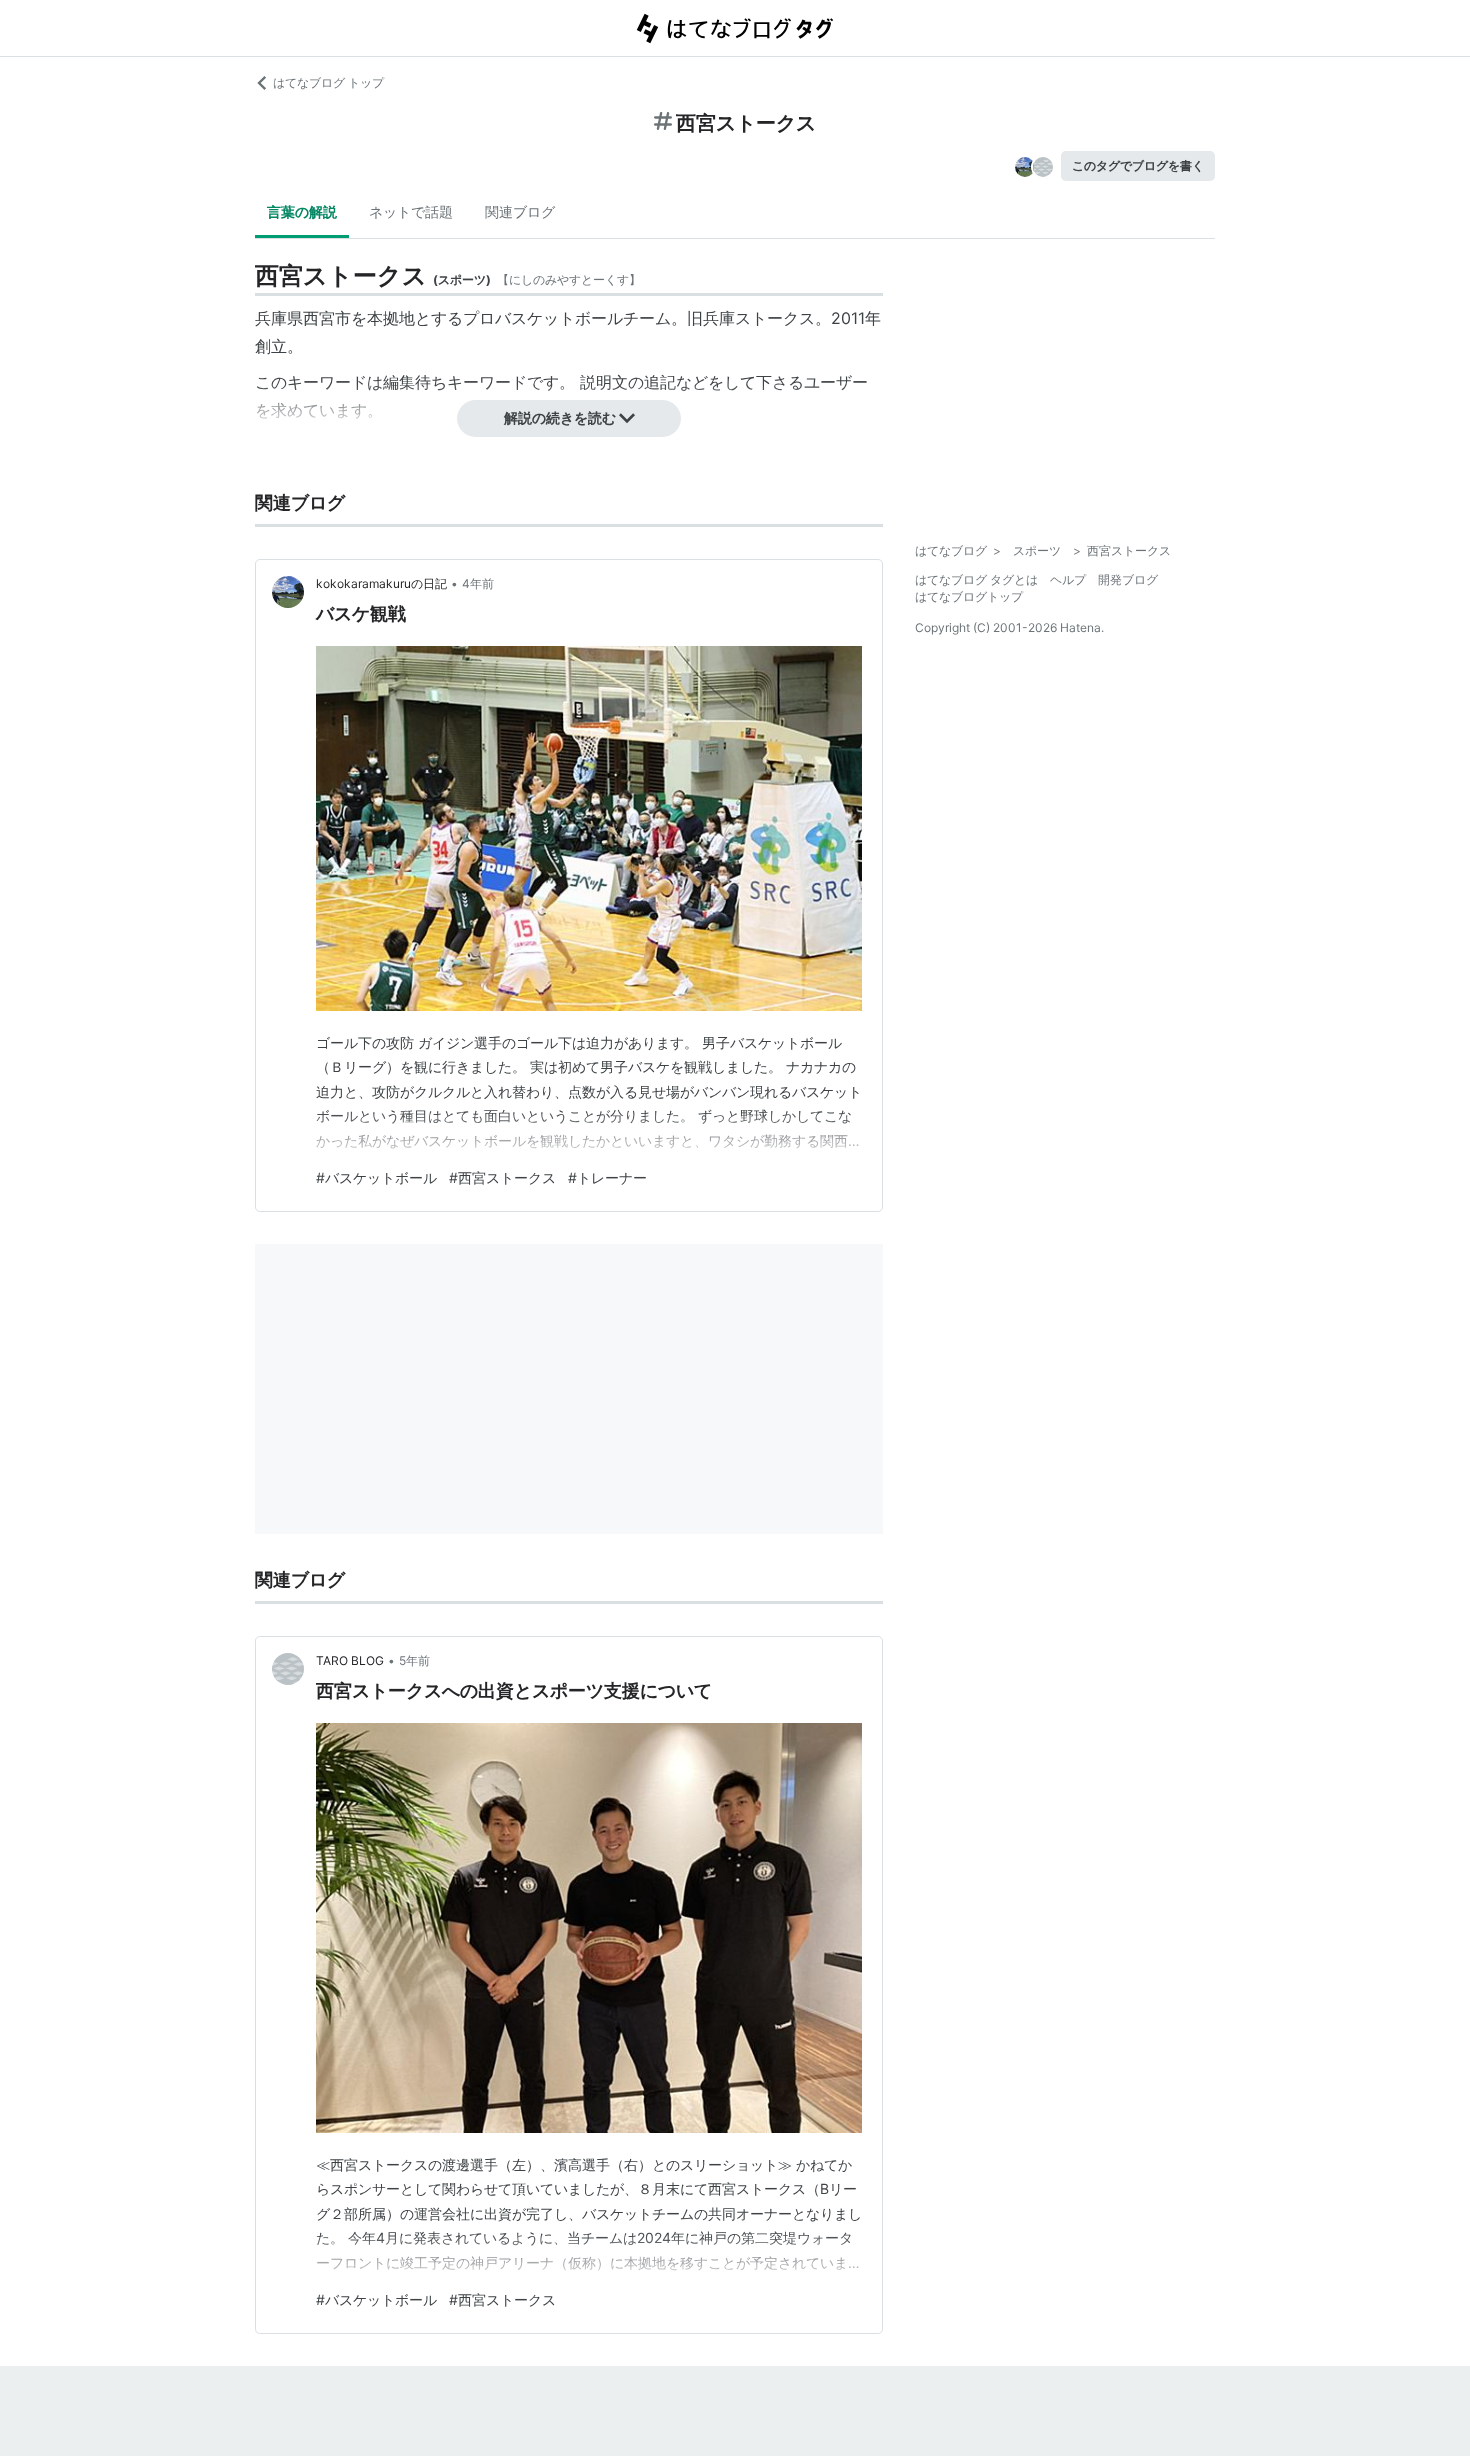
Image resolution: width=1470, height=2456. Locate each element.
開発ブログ (1128, 579)
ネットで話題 (411, 211)
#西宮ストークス (502, 1177)
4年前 (478, 583)
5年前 (414, 1660)
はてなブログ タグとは (976, 579)
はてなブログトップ (969, 596)
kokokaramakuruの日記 (381, 583)
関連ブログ (520, 211)
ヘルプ (1068, 579)
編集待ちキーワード (455, 382)
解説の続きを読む (560, 417)
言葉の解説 (302, 211)
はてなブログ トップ (328, 82)
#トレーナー (607, 1177)
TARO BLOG (350, 1660)
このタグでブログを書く (1138, 165)
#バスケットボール (376, 1177)
